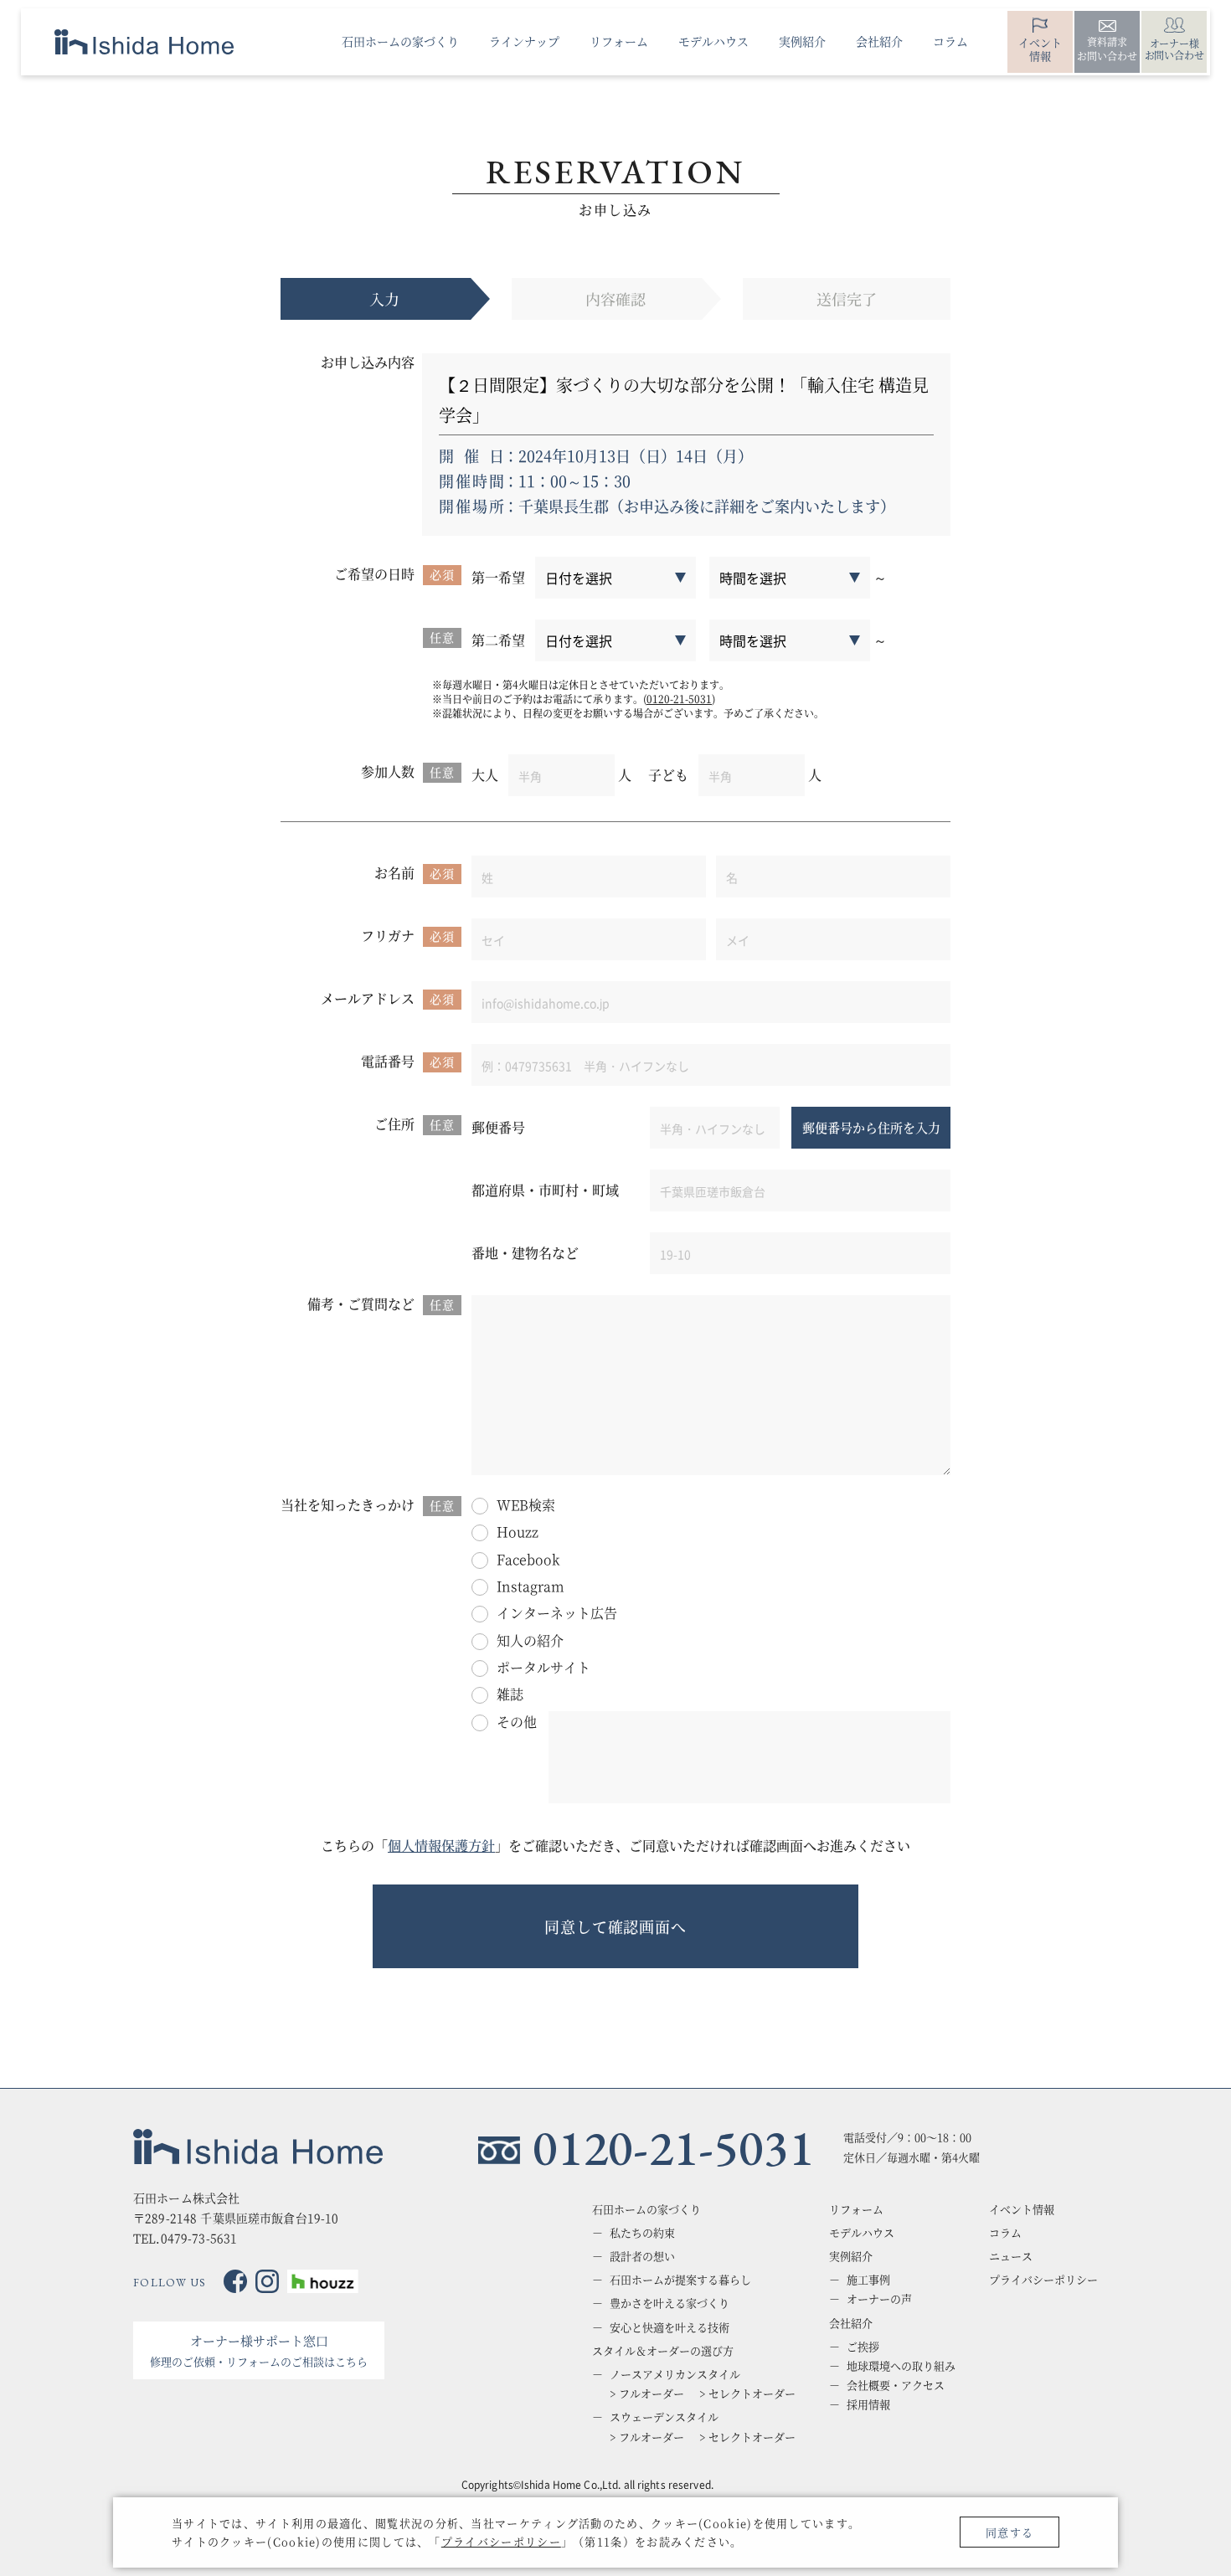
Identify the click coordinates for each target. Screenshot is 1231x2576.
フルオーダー (652, 2393)
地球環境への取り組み (901, 2366)
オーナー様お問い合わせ (1174, 49)
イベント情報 (1040, 49)
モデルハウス (862, 2233)
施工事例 (868, 2280)
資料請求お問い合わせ (1107, 49)
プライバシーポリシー (501, 2541)
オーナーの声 (879, 2299)
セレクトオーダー (752, 2393)
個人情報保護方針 (441, 1846)
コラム (1005, 2233)
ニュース (1011, 2256)
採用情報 (868, 2404)
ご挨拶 (863, 2347)
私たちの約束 (642, 2233)
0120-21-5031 (679, 699)
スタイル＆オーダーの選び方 (663, 2351)
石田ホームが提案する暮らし (680, 2280)
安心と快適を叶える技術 (670, 2327)
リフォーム (856, 2209)
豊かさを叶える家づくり (670, 2303)
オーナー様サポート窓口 (259, 2350)
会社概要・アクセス (896, 2385)
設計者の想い (642, 2256)
